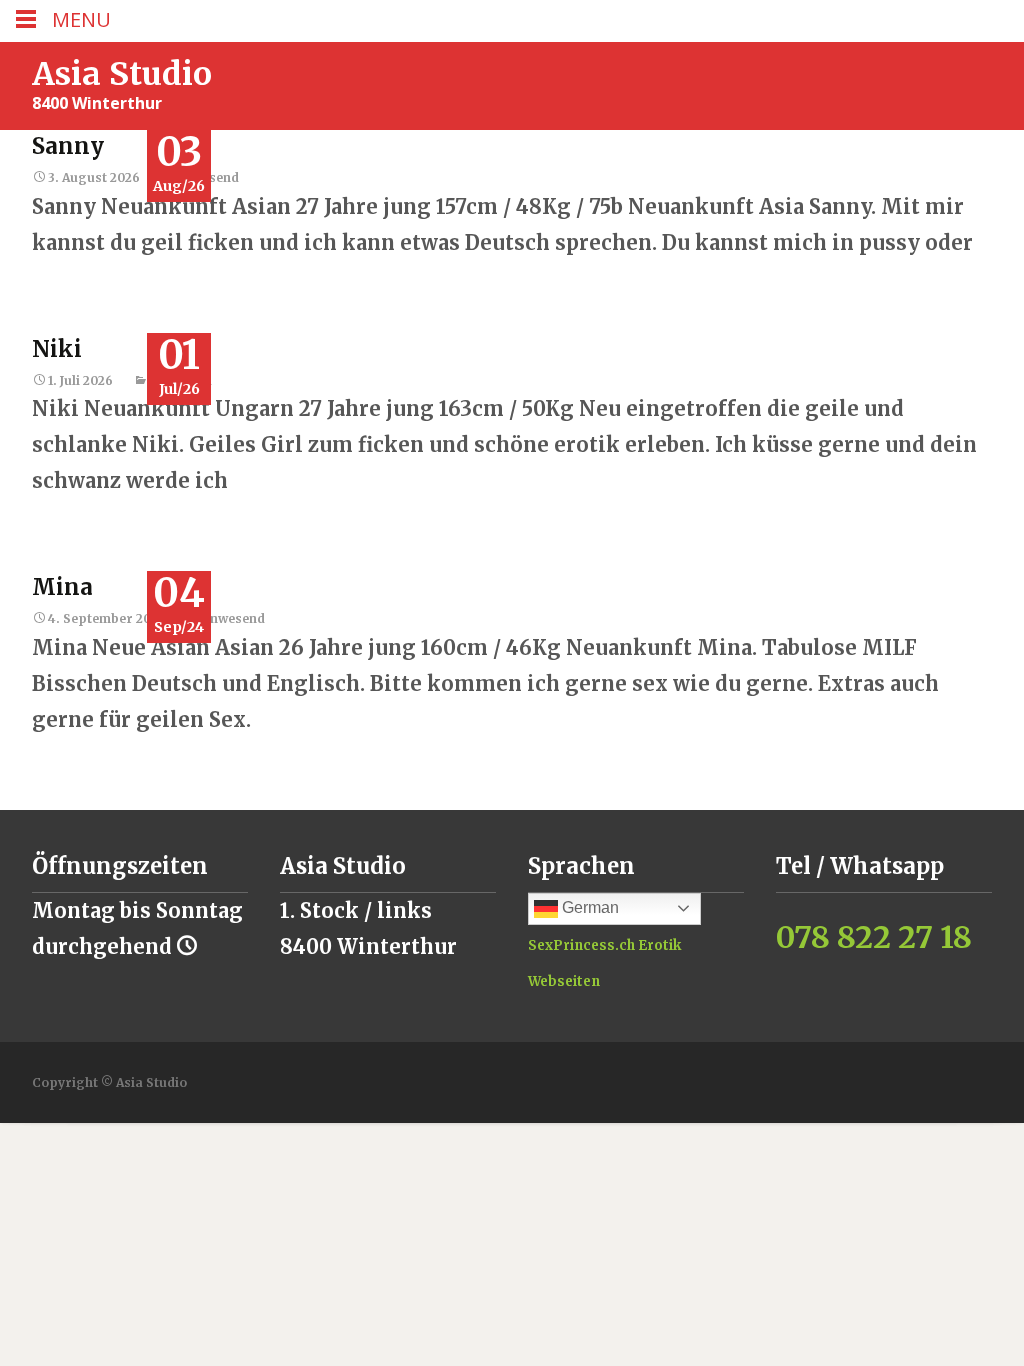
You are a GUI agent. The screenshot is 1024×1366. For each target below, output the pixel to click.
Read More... (95, 314)
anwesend (233, 618)
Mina (62, 587)
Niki (57, 349)
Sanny (68, 146)
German (588, 907)
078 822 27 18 (874, 937)
